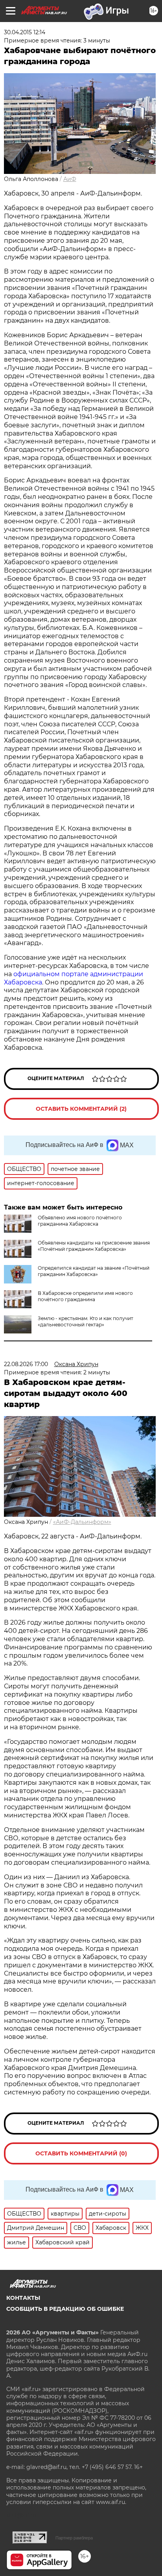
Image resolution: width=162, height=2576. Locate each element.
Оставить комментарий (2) (81, 1109)
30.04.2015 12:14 (25, 32)
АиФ (70, 179)
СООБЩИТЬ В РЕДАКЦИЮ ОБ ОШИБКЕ (65, 2309)
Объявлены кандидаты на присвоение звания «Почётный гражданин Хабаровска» (94, 1246)
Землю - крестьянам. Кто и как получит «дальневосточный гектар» (86, 1321)
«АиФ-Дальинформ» (82, 1522)
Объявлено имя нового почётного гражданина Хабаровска (80, 1221)
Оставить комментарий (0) (81, 2153)
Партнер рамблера (74, 2538)
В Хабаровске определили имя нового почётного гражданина (85, 1296)
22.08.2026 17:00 (26, 1364)
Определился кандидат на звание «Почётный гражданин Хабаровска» (94, 1271)
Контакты (23, 2298)
